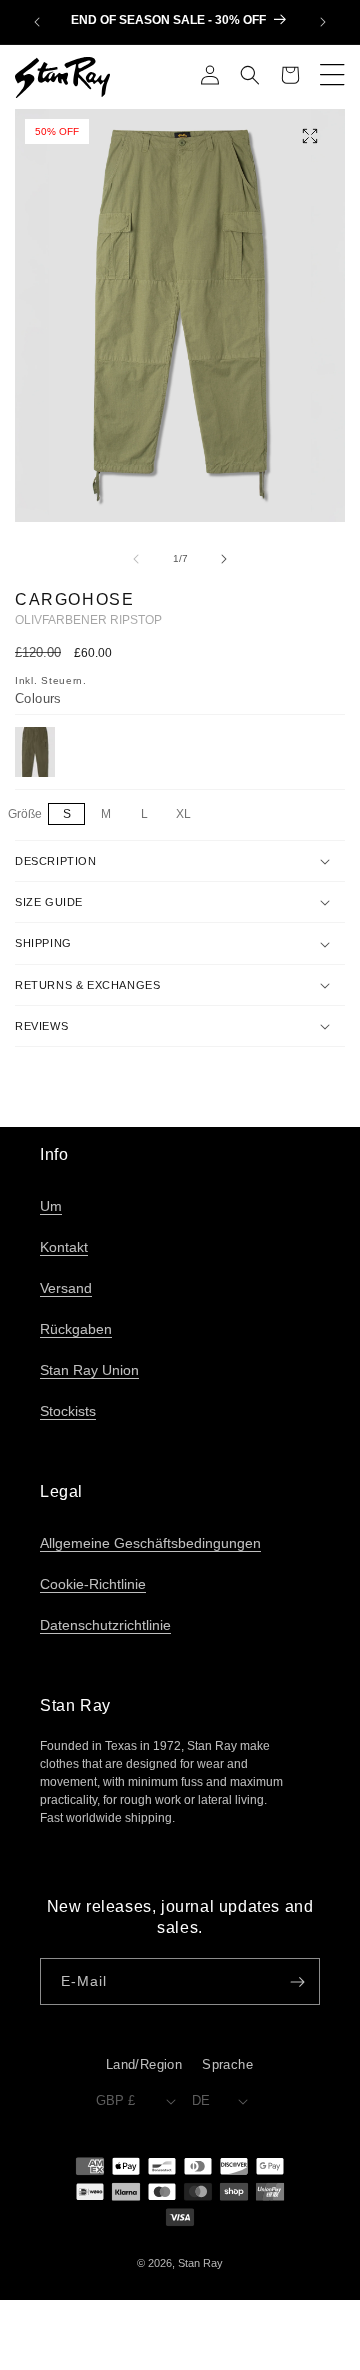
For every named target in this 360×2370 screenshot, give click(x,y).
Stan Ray (200, 2263)
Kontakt (64, 1247)
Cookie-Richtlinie (93, 1584)
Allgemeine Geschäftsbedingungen (150, 1543)
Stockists (68, 1411)
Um (51, 1206)
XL (188, 815)
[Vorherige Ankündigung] (37, 22)
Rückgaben (76, 1329)
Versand (66, 1288)
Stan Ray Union (89, 1370)
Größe (26, 815)
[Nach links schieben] (136, 559)
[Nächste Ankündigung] (323, 22)
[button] (250, 77)
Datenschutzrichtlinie (105, 1625)
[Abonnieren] (297, 1981)
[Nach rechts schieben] (224, 559)
